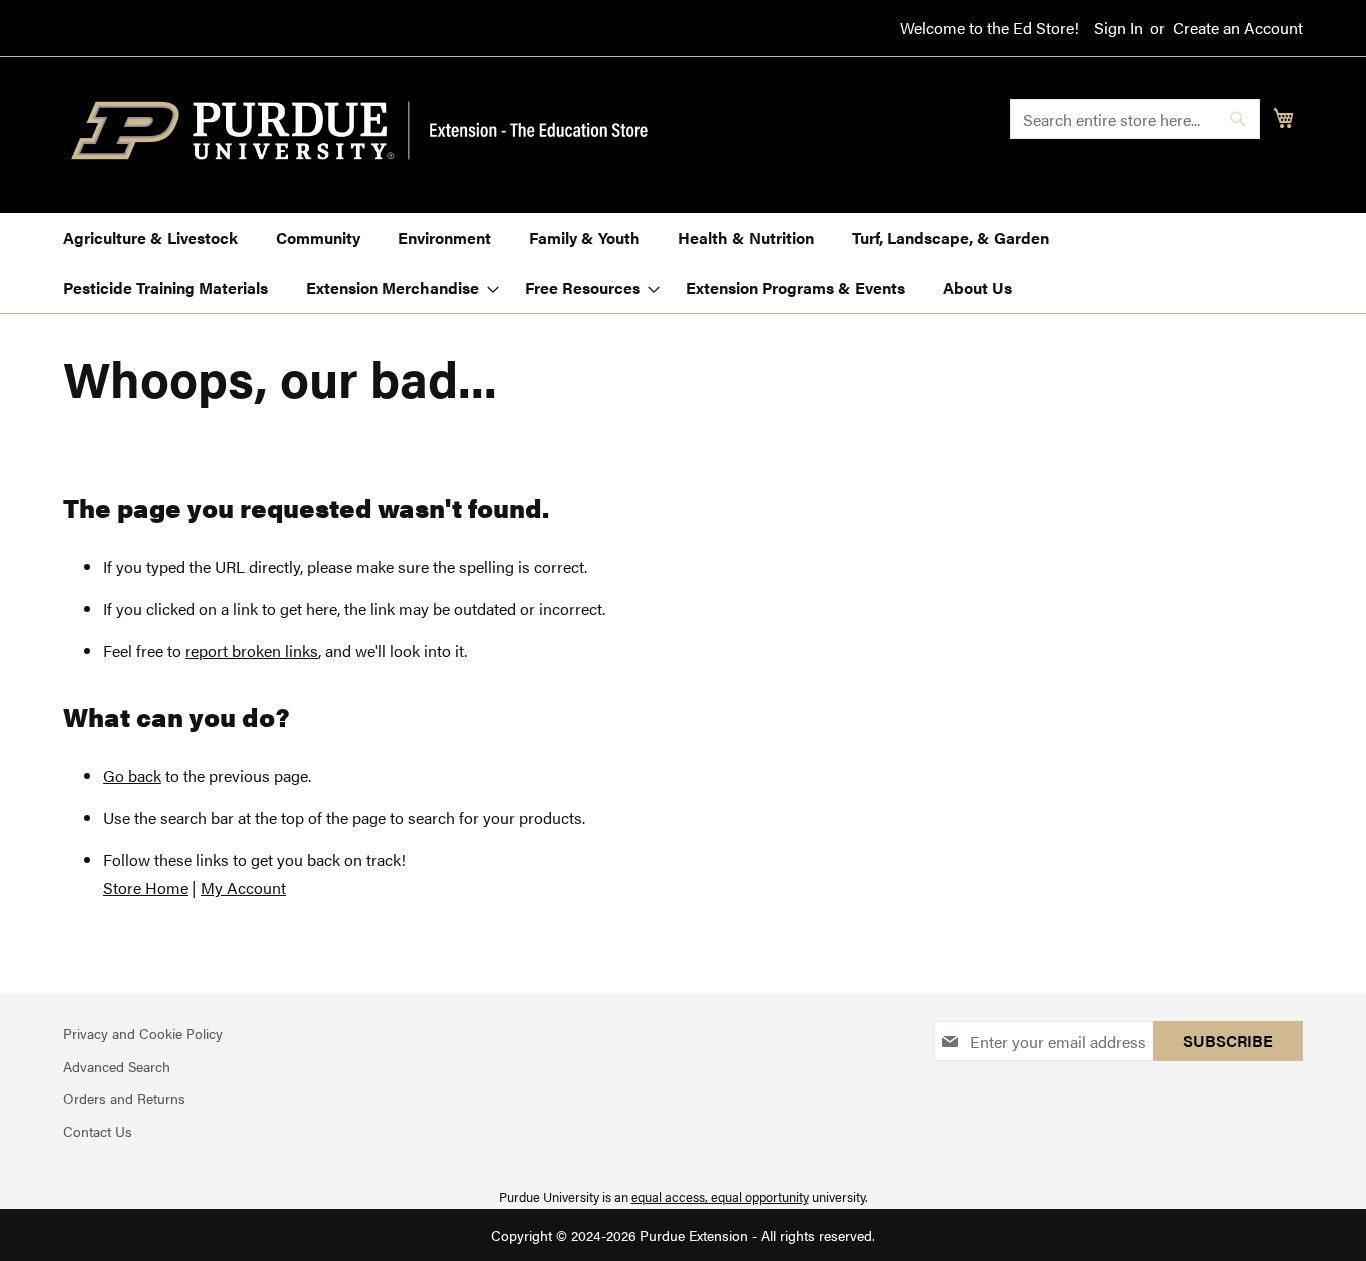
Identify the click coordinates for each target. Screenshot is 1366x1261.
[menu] (683, 263)
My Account (243, 887)
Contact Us (97, 1131)
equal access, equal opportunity (720, 1196)
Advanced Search (116, 1066)
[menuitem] (150, 238)
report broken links (251, 650)
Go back (132, 775)
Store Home (145, 887)
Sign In (1118, 28)
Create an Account (1238, 28)
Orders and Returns (124, 1098)
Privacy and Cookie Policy (143, 1033)
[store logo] (371, 131)
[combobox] (1135, 119)
